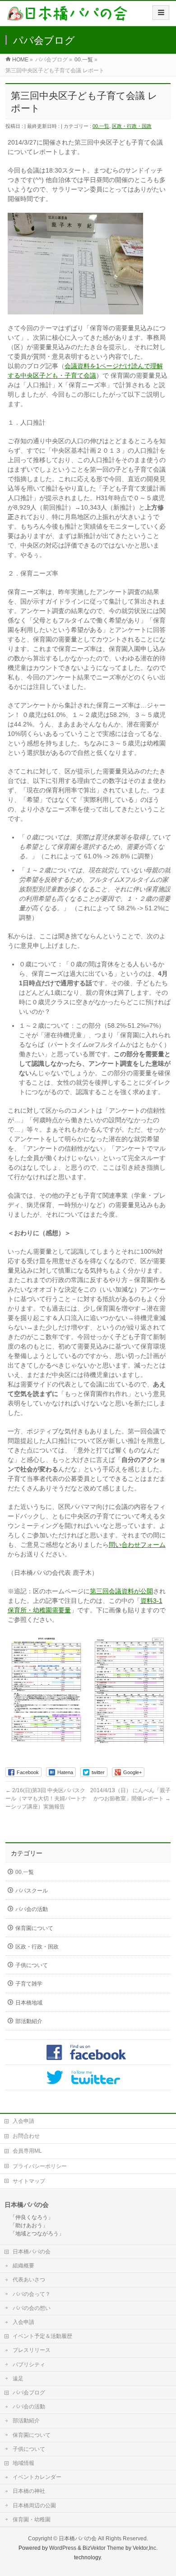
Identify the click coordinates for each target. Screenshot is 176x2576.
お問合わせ (26, 2136)
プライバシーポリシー (40, 2166)
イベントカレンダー (37, 2477)
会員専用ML (27, 2151)
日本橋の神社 (29, 2491)
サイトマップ (29, 2181)
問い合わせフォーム (137, 1545)
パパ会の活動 (32, 1909)
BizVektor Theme (103, 2548)
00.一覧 (101, 126)
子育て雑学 (29, 1984)
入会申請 (23, 2121)
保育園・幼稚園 (32, 2520)
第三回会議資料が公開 (121, 1591)
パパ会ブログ (29, 2393)
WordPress (63, 2548)
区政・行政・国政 (132, 126)
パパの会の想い (32, 2308)
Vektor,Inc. (145, 2548)
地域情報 (23, 2463)
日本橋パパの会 (32, 2252)
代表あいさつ (29, 2280)
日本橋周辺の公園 (34, 2506)
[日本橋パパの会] (67, 16)
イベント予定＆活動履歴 (42, 2336)
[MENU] (161, 13)
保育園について (34, 1928)
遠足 (18, 2379)
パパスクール (32, 1891)
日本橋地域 (29, 2003)
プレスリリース (32, 2350)
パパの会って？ (32, 2294)
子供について (32, 1965)
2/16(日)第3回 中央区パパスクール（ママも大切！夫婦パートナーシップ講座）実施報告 (46, 1799)
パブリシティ (29, 2365)
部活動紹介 (29, 2021)
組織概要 (23, 2266)
